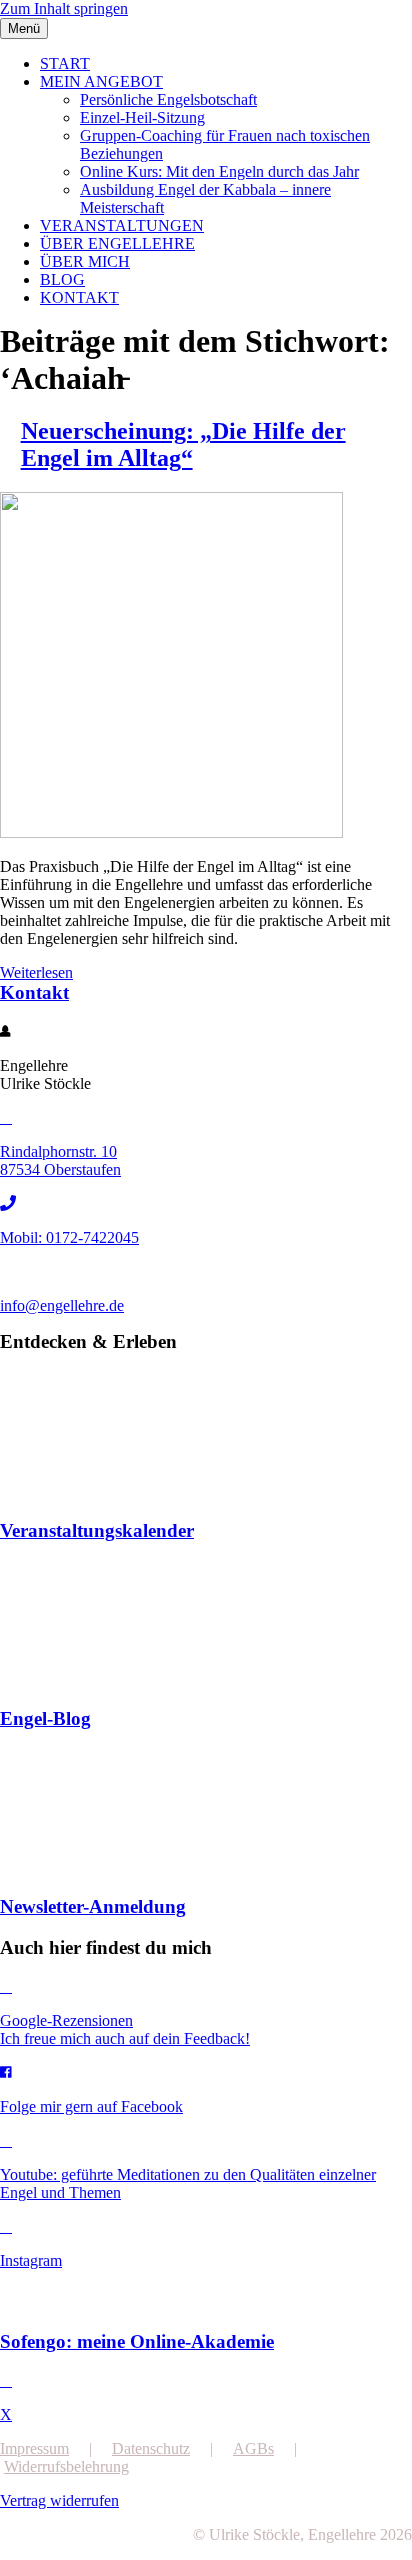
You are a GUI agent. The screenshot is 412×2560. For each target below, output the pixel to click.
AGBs (253, 2448)
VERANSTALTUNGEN (122, 225)
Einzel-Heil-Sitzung (142, 117)
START (65, 63)
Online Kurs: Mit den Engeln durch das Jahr (219, 171)
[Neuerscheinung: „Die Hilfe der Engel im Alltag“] (171, 832)
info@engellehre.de (62, 1305)
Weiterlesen (36, 972)
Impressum (34, 2448)
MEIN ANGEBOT (101, 81)
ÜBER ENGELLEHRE (117, 243)
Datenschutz (151, 2448)
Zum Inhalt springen (64, 8)
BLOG (62, 279)
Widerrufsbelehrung (66, 2466)
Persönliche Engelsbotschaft (168, 99)
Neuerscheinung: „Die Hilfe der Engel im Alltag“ (183, 444)
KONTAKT (79, 297)
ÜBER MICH (85, 261)
